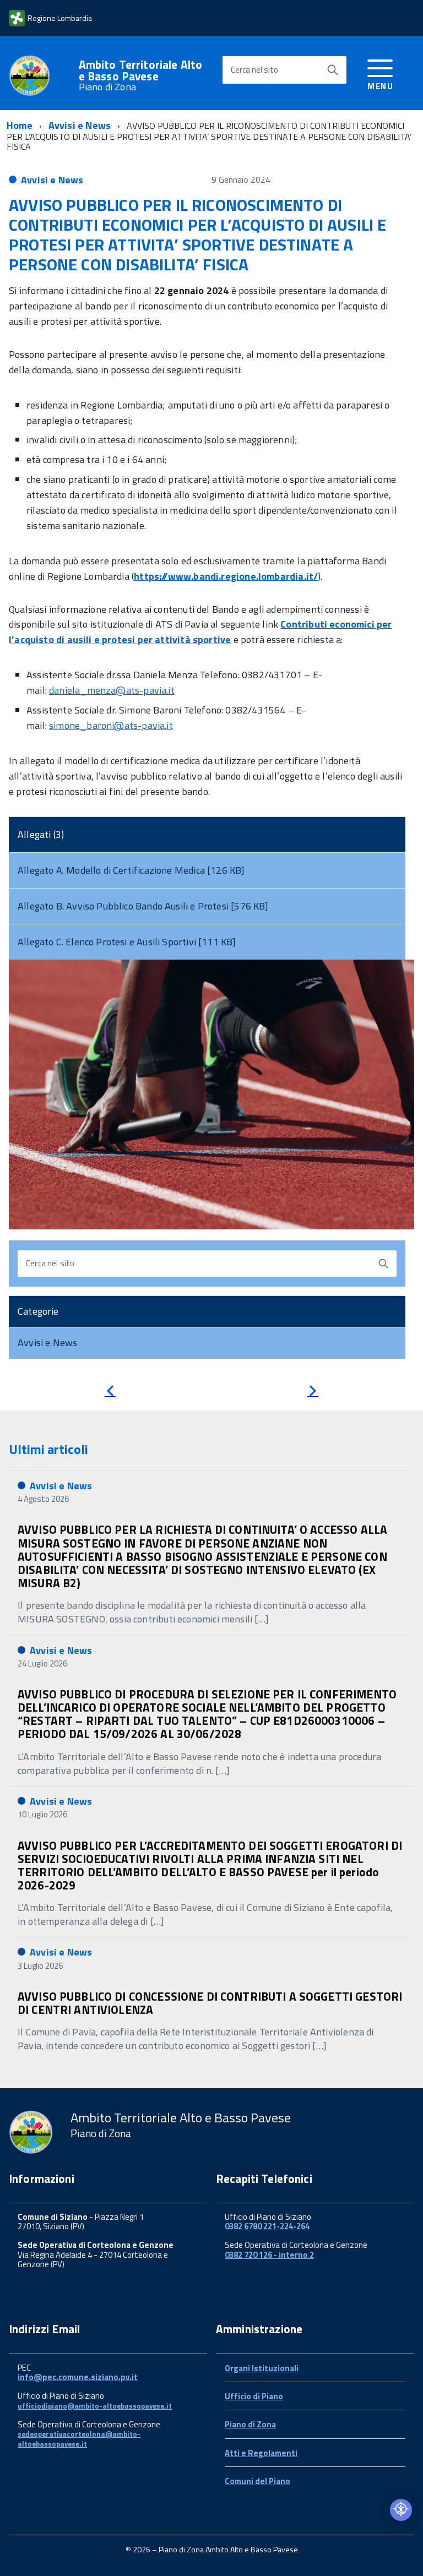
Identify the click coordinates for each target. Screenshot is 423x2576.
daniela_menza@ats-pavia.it (112, 690)
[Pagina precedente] (110, 1393)
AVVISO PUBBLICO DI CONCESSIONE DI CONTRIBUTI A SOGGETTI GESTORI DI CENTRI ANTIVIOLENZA (210, 2003)
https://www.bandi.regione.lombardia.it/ (226, 576)
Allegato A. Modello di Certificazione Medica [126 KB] (131, 870)
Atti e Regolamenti (261, 2453)
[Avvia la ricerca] (333, 70)
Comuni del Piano (257, 2481)
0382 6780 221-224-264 (267, 2226)
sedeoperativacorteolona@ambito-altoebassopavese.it (79, 2439)
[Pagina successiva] (313, 1393)
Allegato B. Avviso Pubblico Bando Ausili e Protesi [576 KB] (143, 906)
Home (20, 125)
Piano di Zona (250, 2424)
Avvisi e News (80, 125)
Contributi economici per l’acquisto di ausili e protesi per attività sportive (200, 632)
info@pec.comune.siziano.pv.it (78, 2377)
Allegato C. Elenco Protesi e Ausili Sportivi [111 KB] (127, 942)
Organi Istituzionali (262, 2368)
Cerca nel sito (254, 70)
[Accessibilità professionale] (401, 2510)
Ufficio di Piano (254, 2396)
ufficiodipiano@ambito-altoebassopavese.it (95, 2406)
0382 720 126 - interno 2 (269, 2255)
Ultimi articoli (48, 1449)
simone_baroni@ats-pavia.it (111, 725)
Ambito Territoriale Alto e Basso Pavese (141, 75)
